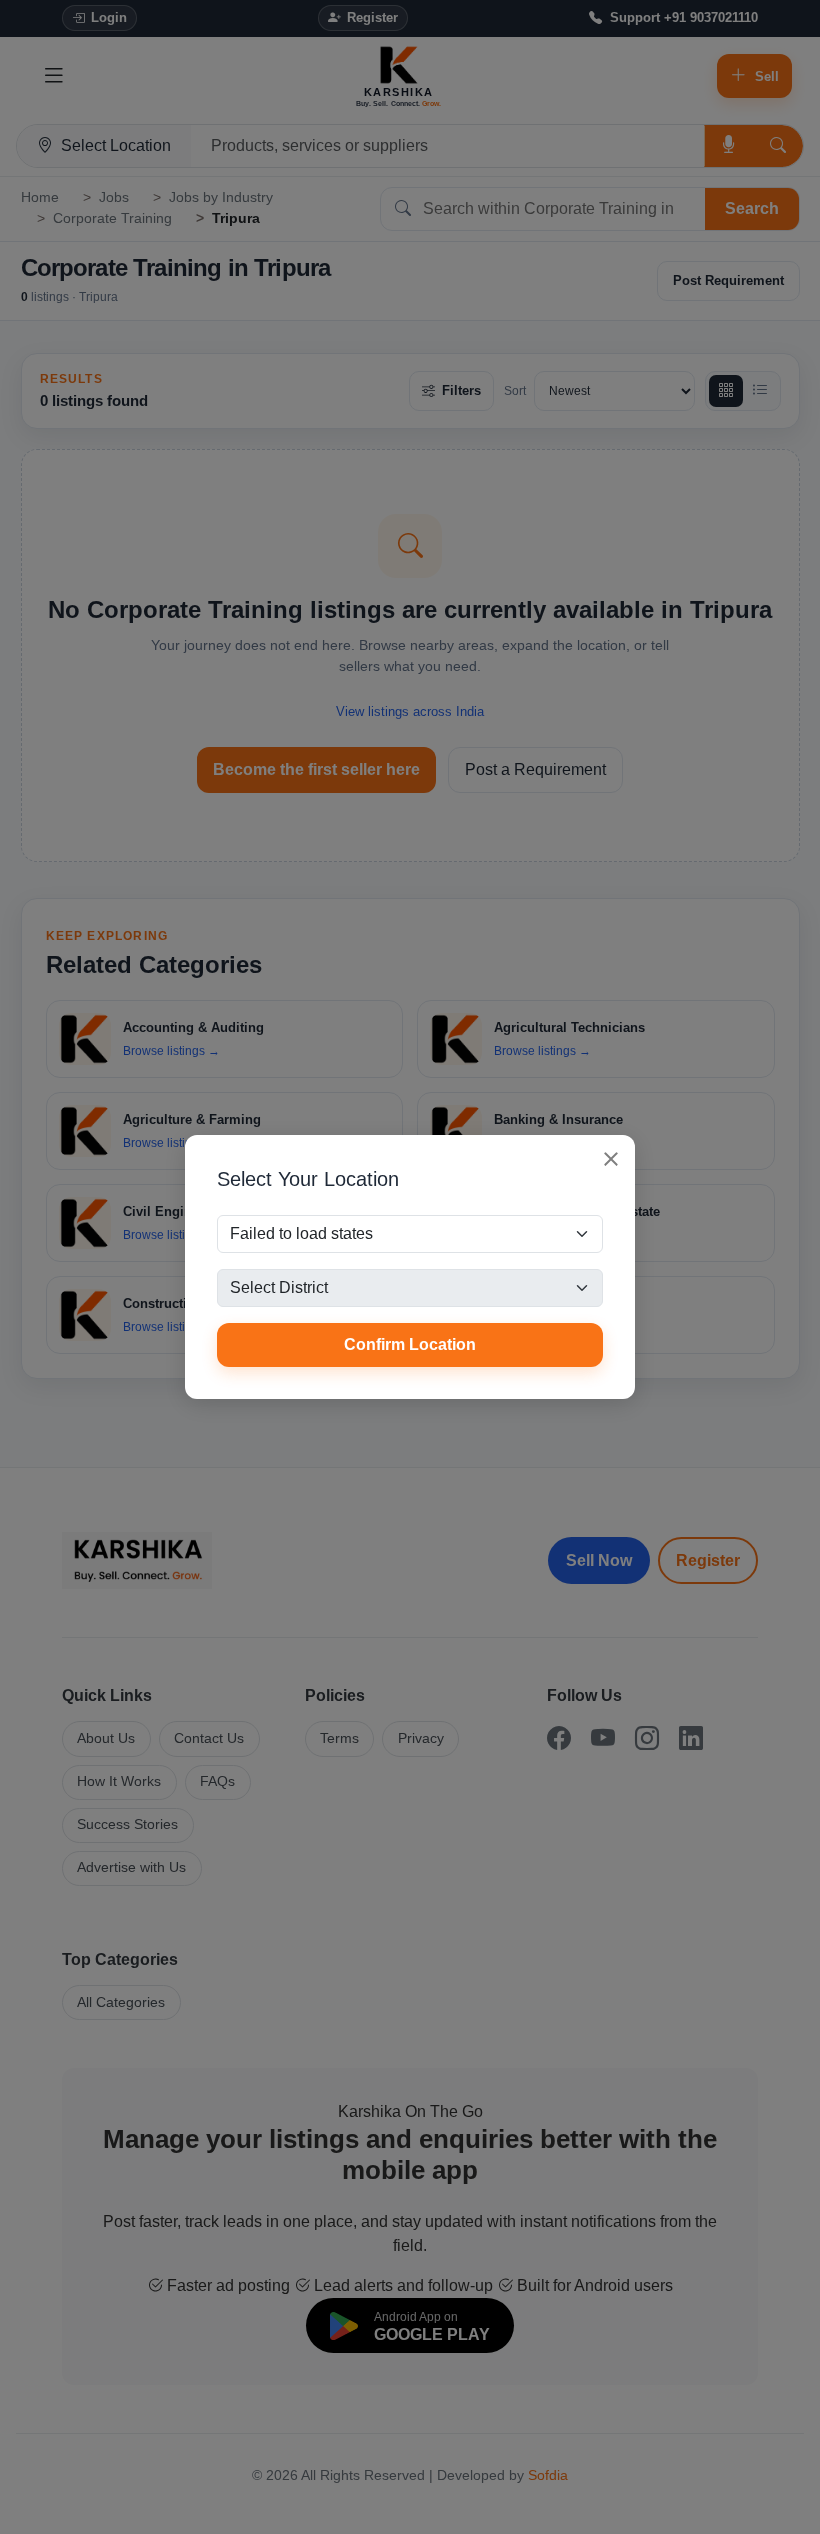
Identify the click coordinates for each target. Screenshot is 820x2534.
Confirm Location (410, 1344)
